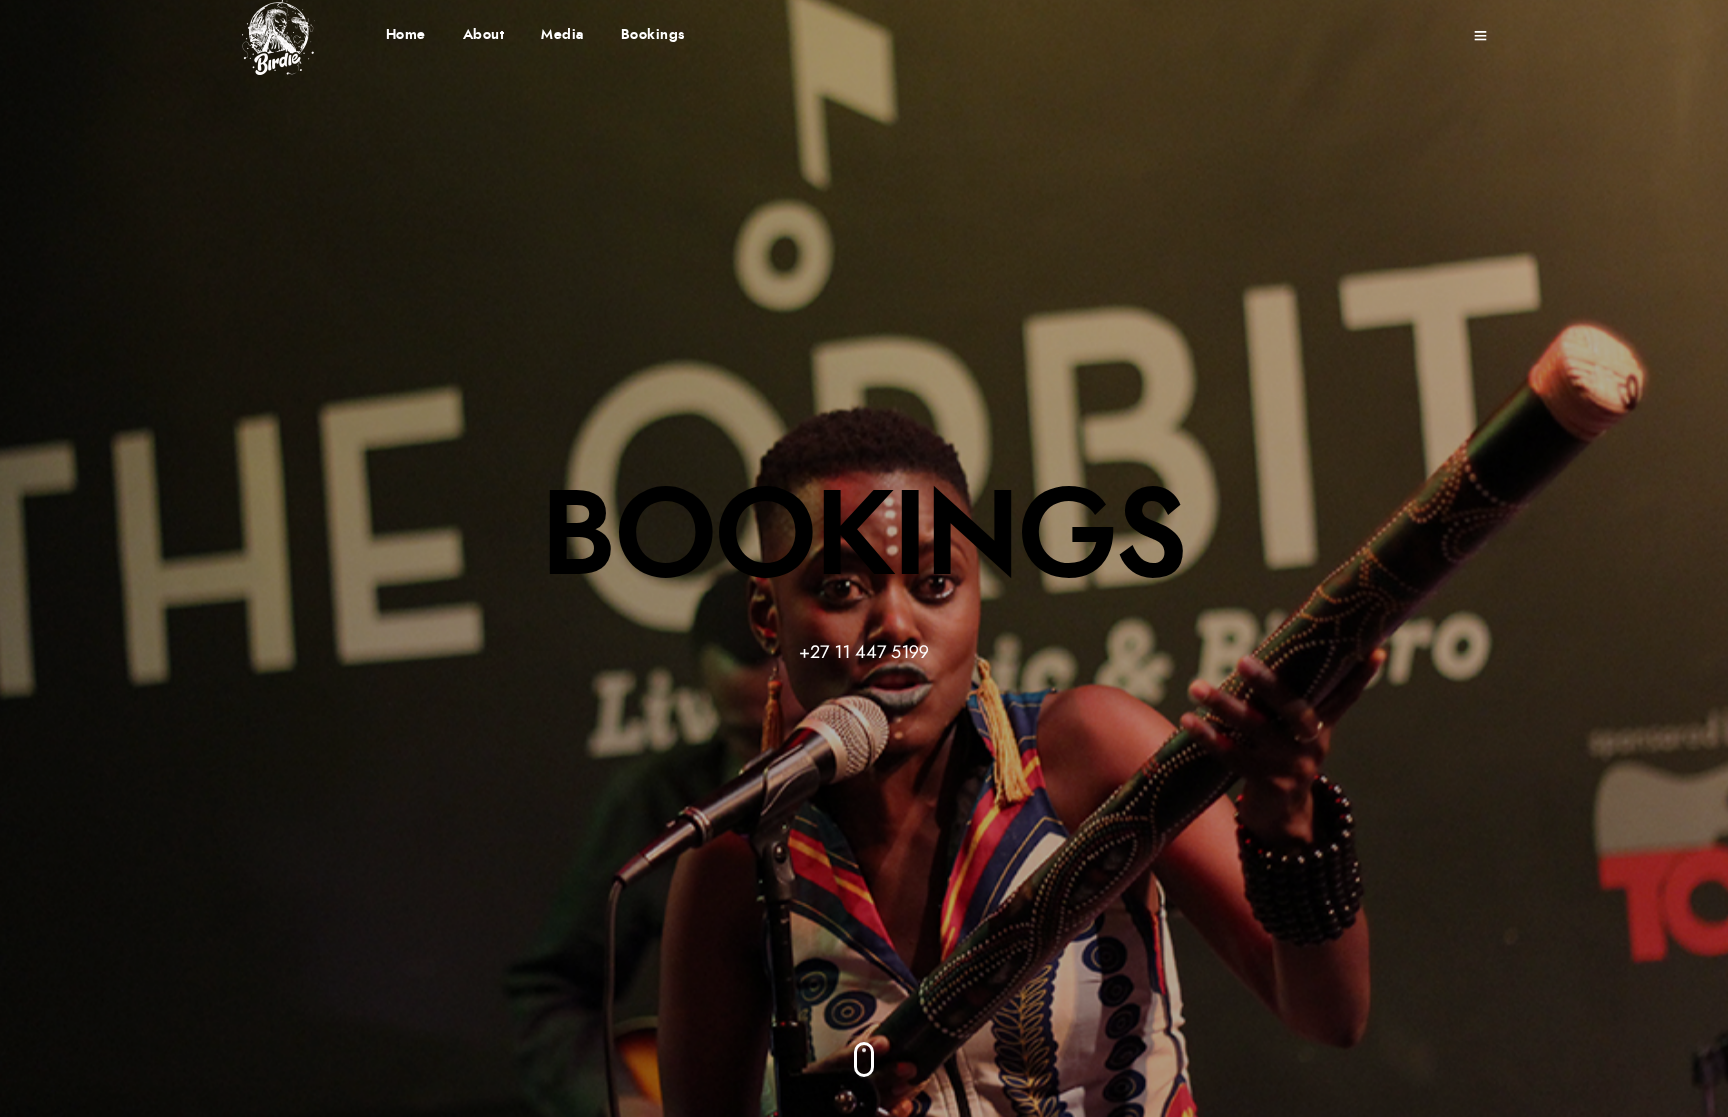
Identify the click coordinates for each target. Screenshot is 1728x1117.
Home (406, 35)
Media (562, 35)
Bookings (653, 35)
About (484, 35)
